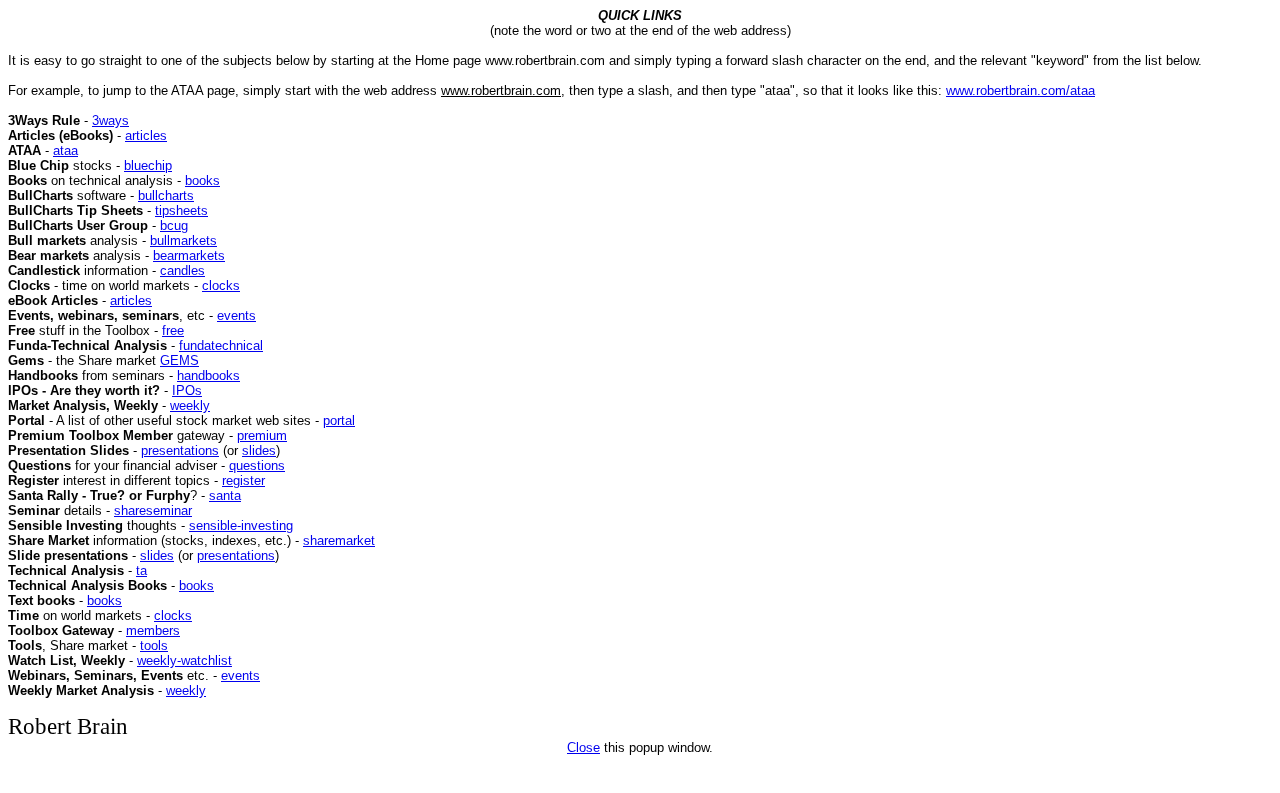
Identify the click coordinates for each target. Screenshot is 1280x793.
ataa (65, 150)
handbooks (208, 375)
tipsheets (181, 210)
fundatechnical (221, 345)
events (236, 315)
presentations (180, 450)
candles (182, 270)
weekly (190, 405)
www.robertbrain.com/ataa (1020, 90)
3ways (110, 120)
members (153, 630)
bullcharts (166, 195)
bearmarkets (189, 255)
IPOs (187, 390)
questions (257, 465)
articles (146, 135)
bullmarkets (183, 240)
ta (141, 570)
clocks (221, 285)
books (202, 180)
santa (225, 495)
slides (259, 450)
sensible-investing (241, 525)
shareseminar (153, 510)
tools (154, 645)
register (243, 480)
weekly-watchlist (184, 660)
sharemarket (339, 540)
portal (339, 420)
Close (583, 747)
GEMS (179, 360)
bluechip (148, 165)
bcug (174, 225)
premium (262, 435)
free (173, 330)
